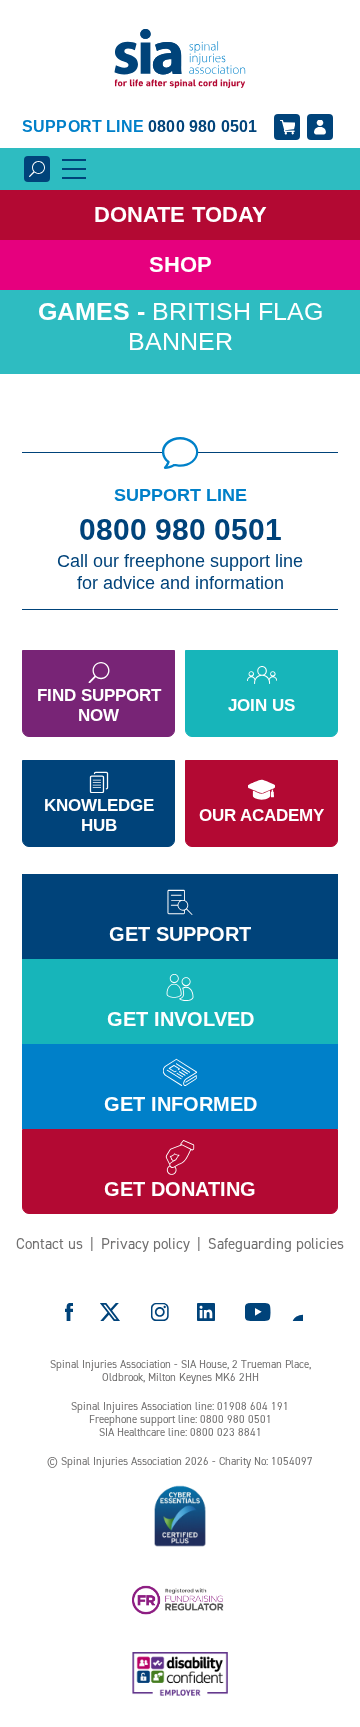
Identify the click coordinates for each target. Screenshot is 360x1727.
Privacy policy (145, 1244)
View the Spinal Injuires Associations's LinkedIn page (206, 1312)
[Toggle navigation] (74, 169)
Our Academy (261, 815)
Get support (180, 934)
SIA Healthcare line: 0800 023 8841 (180, 1432)
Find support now (99, 705)
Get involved (180, 1019)
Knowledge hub (99, 815)
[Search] (37, 169)
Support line (139, 126)
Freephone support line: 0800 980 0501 (180, 1419)
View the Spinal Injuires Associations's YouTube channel (258, 1312)
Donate (180, 214)
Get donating (180, 1189)
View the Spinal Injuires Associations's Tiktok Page (297, 1312)
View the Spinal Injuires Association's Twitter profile (111, 1312)
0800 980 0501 (180, 530)
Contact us (49, 1244)
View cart (287, 127)
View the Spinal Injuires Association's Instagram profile (160, 1312)
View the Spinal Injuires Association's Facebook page (69, 1312)
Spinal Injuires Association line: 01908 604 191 (180, 1406)
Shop (180, 264)
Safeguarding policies (276, 1244)
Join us (261, 705)
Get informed (180, 1104)
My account (320, 127)
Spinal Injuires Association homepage (180, 59)
